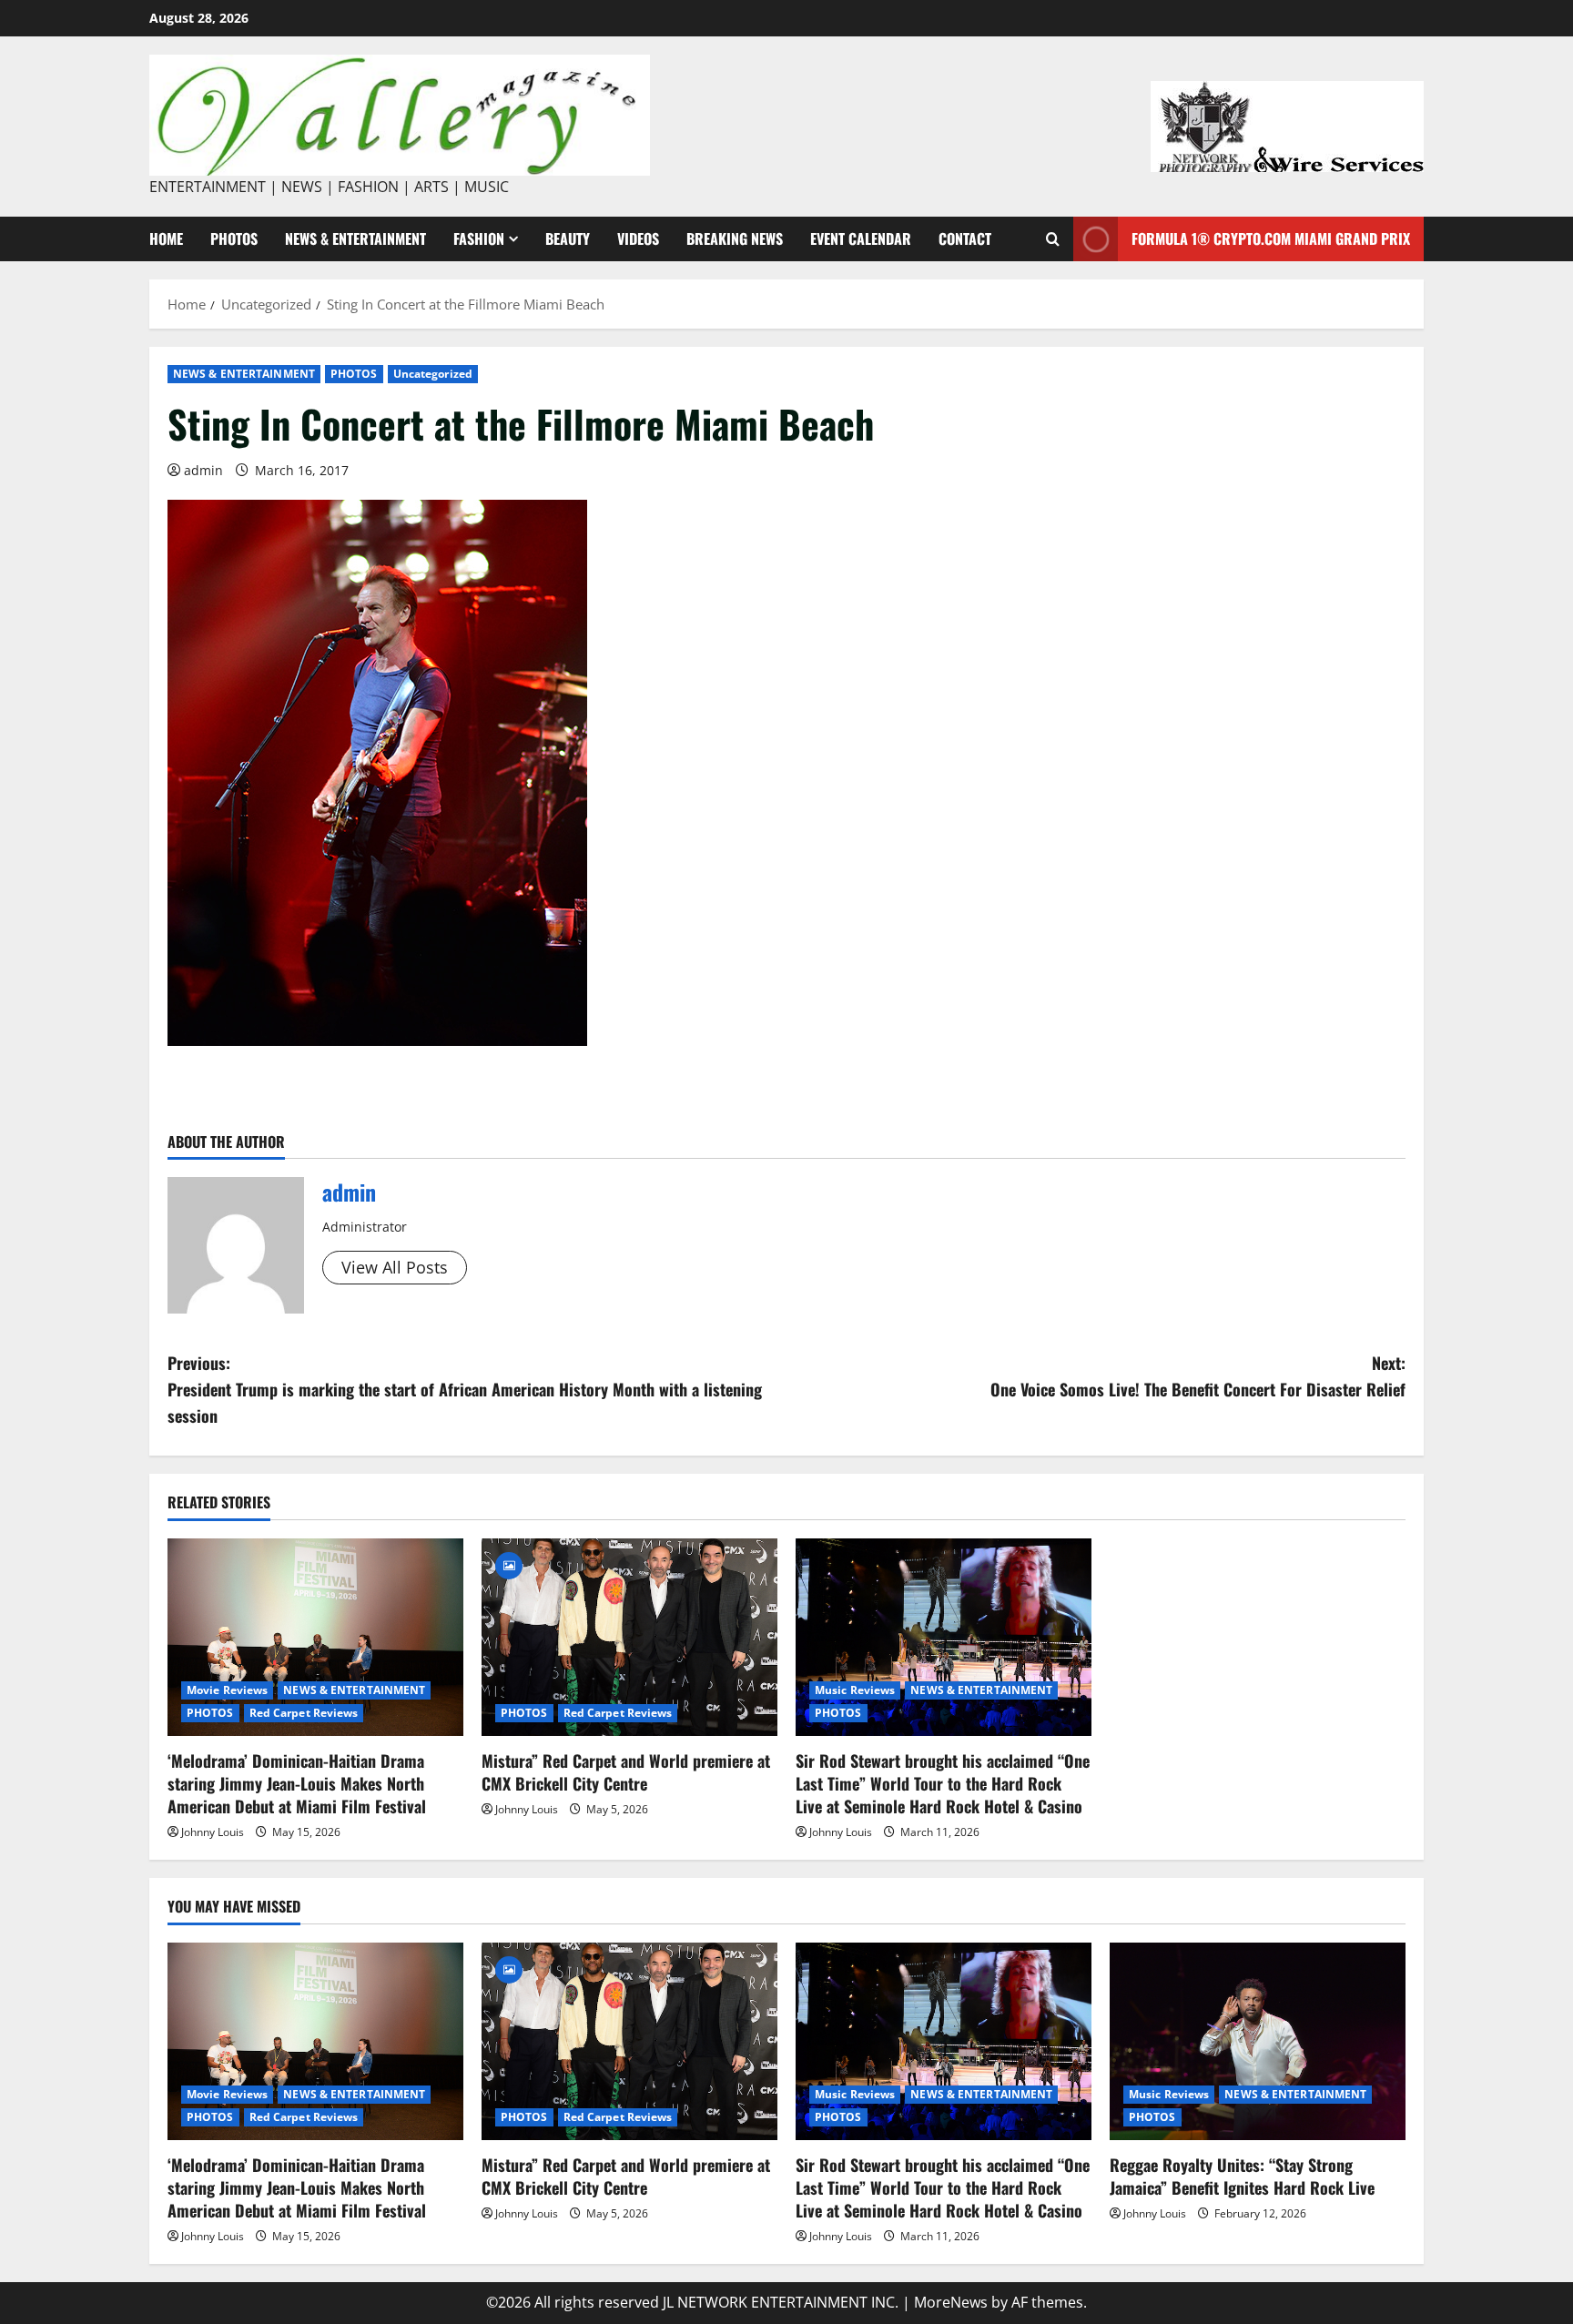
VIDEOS (638, 238)
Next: (1198, 1376)
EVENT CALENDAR (861, 238)
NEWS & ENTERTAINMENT (355, 238)
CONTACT (965, 238)
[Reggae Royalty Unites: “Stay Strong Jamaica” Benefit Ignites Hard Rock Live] (1258, 2041)
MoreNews (951, 2302)
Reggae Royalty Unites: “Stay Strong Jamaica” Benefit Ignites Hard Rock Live (1242, 2176)
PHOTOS (234, 238)
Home (166, 238)
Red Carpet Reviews (304, 1713)
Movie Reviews (227, 1690)
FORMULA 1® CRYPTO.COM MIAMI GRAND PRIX (1271, 238)
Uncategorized (433, 374)
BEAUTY (568, 238)
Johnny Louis (213, 1832)
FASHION (479, 238)
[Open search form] (1053, 239)
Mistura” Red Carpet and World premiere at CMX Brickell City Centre (626, 1772)
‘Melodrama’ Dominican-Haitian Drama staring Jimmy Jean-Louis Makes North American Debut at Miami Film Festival (297, 1783)
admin (203, 470)
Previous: (465, 1389)
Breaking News (735, 238)
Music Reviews (855, 1690)
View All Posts (395, 1267)
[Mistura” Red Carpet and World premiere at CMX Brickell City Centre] (629, 1637)
